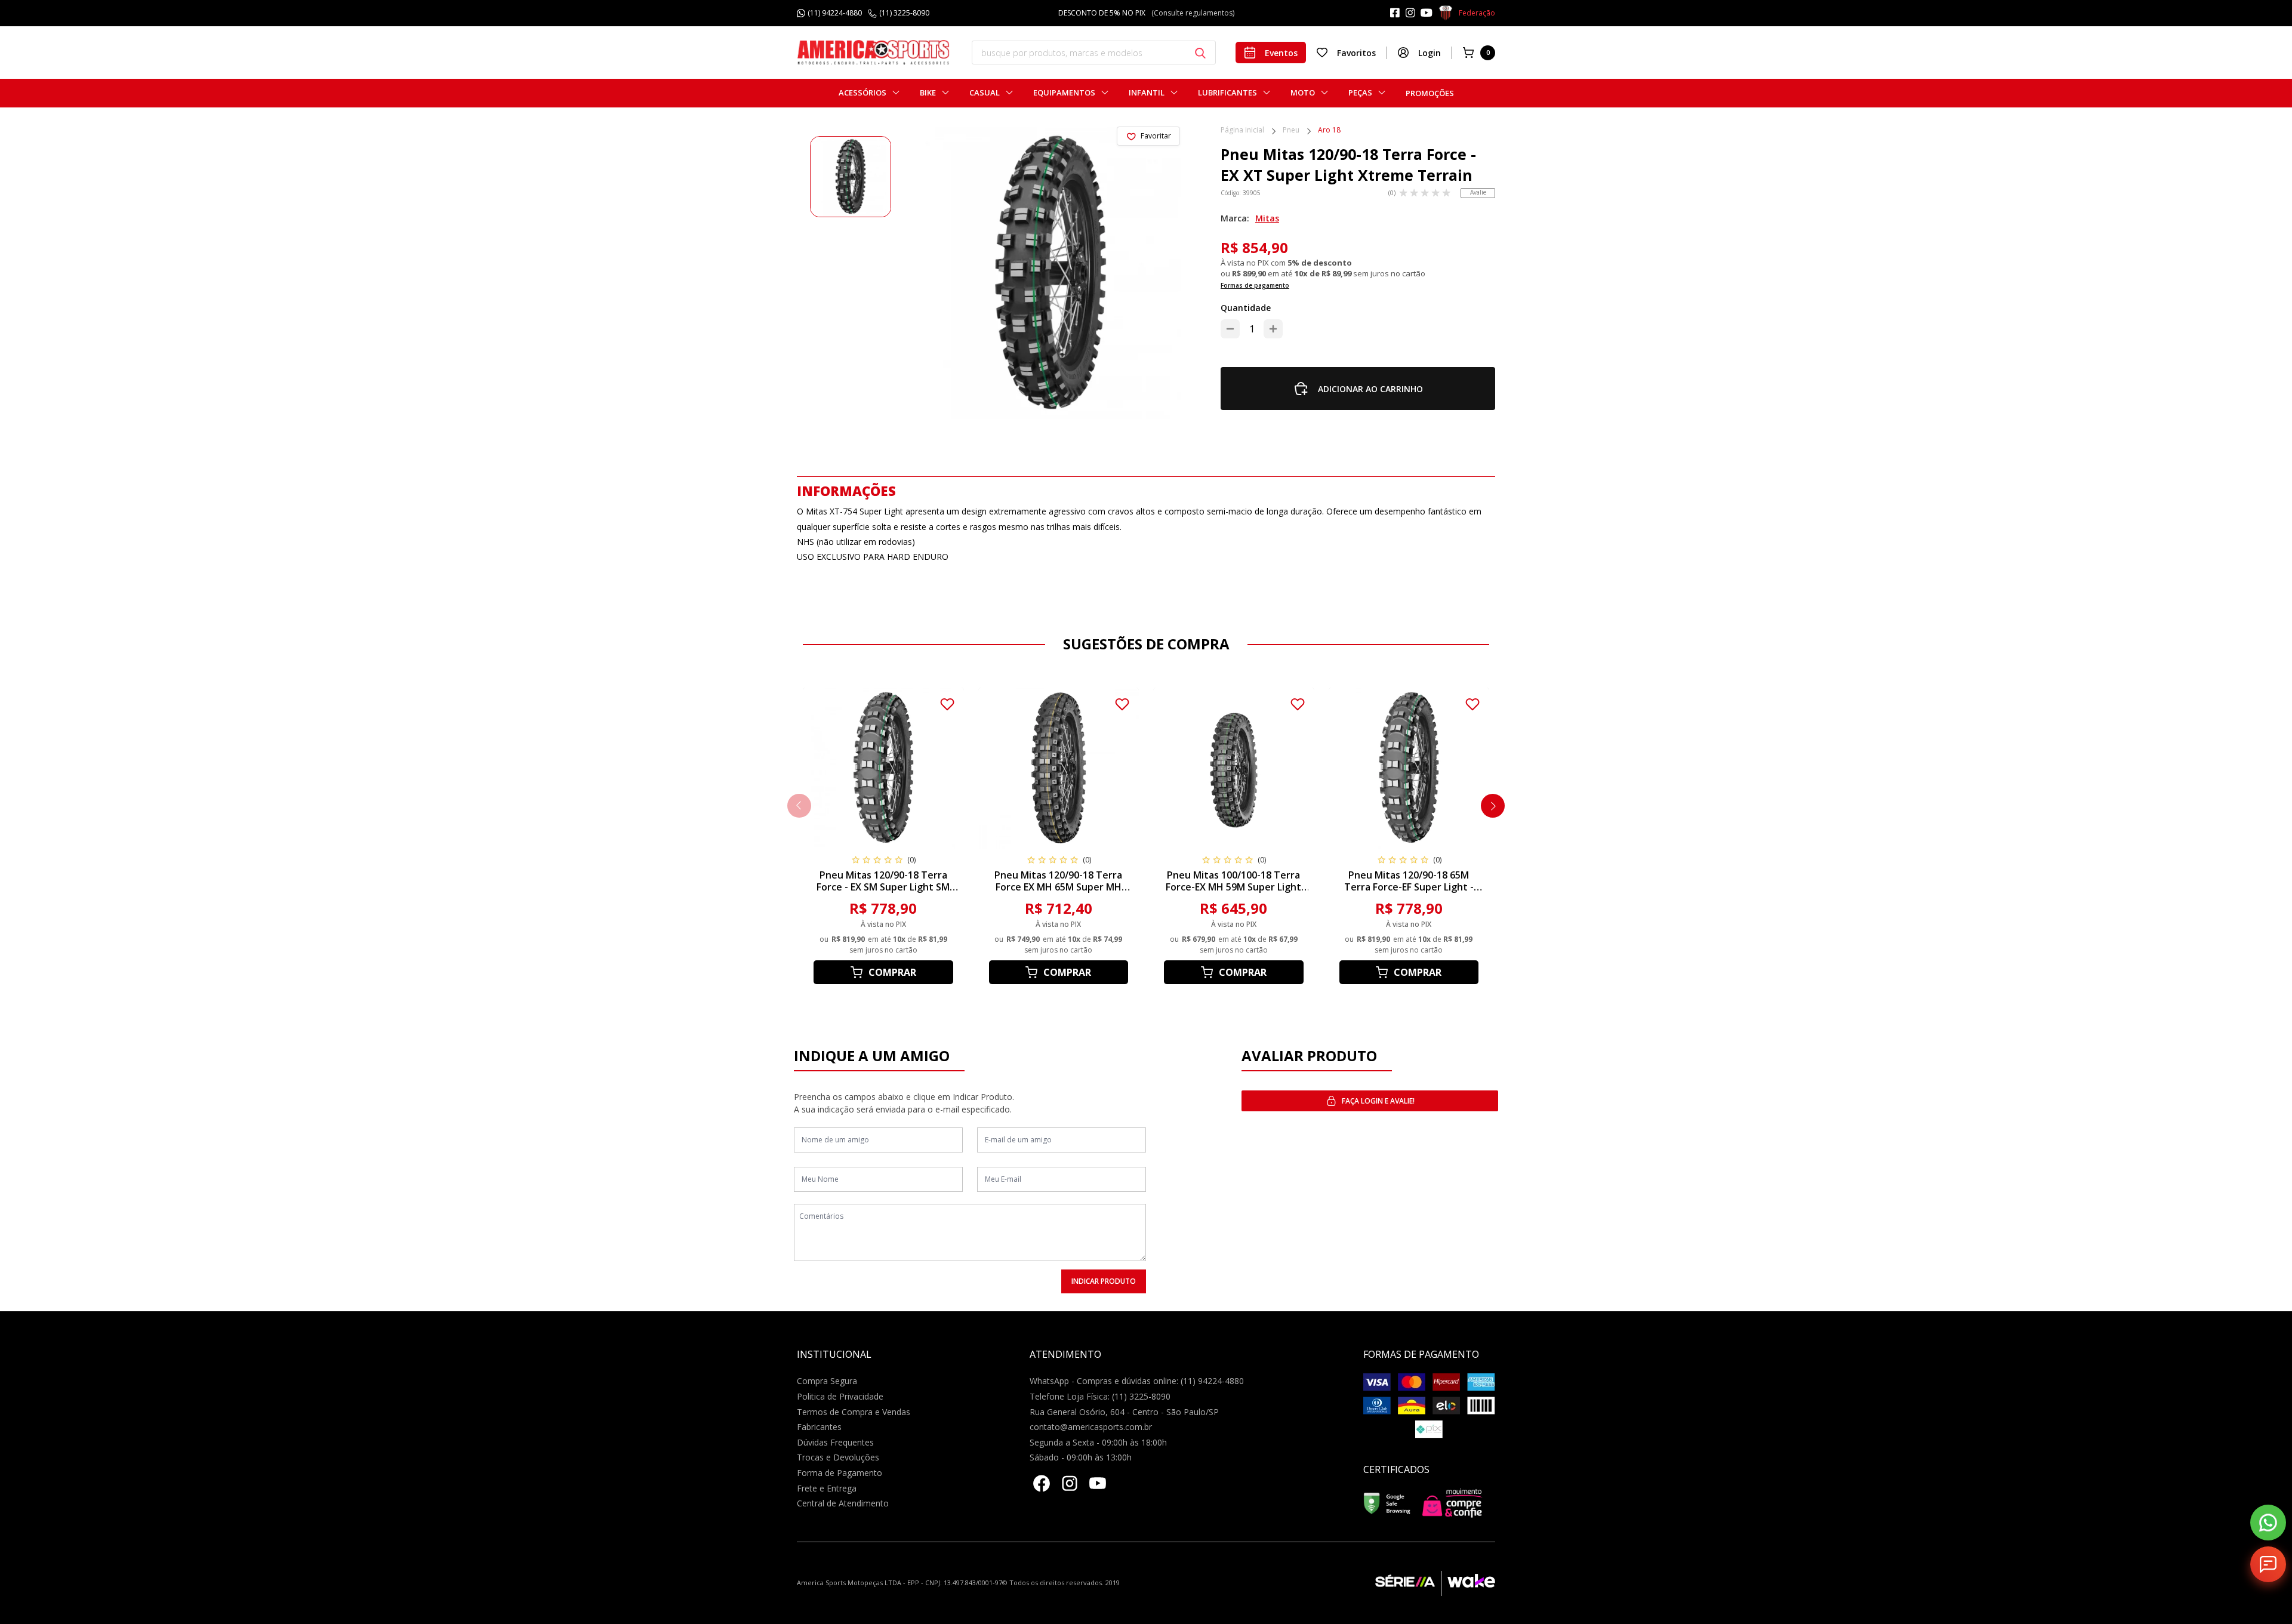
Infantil (1147, 93)
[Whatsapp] (2268, 1523)
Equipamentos (1064, 93)
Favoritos (1356, 53)
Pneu (1291, 131)
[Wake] (1468, 1583)
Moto (1303, 93)
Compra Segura (827, 1381)
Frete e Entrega (827, 1488)
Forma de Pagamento (840, 1473)
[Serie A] (1408, 1583)
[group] (851, 177)
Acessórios (862, 93)
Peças (1360, 93)
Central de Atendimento (843, 1503)
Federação (1477, 13)
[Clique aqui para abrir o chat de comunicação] (2268, 1564)
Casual (985, 93)
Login (1430, 53)
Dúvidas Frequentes (835, 1442)
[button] (1493, 806)
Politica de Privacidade (840, 1396)
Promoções (1430, 93)
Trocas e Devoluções (838, 1457)
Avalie (1478, 192)
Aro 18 (1329, 131)
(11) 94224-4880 (835, 13)
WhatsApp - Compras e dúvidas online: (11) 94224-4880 (1137, 1381)
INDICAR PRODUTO (1104, 1281)
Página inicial (1242, 131)
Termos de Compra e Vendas (854, 1412)
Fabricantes (819, 1427)
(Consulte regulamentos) (1202, 13)
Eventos (1281, 53)
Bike (928, 93)
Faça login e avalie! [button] (1378, 1101)
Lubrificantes (1227, 93)
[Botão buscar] (1200, 53)
